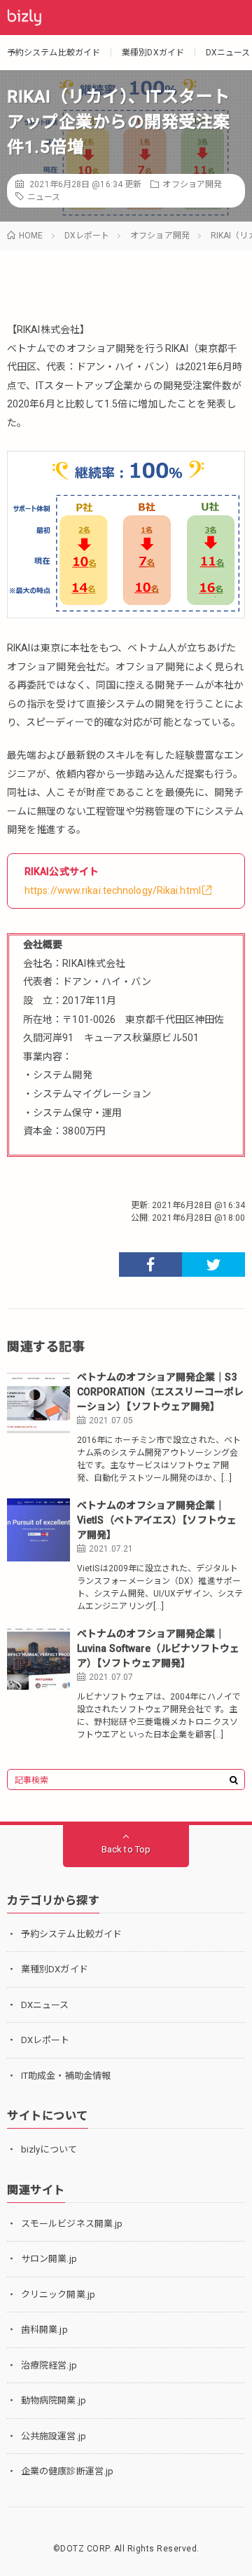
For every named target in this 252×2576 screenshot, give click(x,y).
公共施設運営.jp (54, 2436)
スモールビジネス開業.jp (72, 2224)
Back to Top (126, 1849)
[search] (234, 1780)
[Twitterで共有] (213, 1265)
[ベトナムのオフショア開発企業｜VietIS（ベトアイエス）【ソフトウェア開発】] (38, 1530)
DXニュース (228, 53)
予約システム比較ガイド (54, 53)
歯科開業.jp (44, 2330)
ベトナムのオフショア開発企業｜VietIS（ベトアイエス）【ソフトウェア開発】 (157, 1520)
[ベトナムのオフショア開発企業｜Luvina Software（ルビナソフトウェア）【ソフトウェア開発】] (38, 1658)
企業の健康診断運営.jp (67, 2471)
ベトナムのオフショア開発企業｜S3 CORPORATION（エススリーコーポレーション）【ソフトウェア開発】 (160, 1392)
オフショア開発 (192, 184)
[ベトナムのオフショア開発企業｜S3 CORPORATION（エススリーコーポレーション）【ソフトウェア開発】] (38, 1402)
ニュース (44, 197)
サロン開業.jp (49, 2259)
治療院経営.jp (49, 2365)
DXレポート (45, 2040)
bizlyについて (49, 2149)
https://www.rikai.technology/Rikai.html (113, 890)
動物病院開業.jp (54, 2400)
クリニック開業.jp (58, 2294)
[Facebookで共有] (150, 1265)
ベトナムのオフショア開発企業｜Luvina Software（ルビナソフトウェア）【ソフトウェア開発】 (158, 1648)
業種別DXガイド (153, 53)
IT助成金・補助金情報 (66, 2076)
